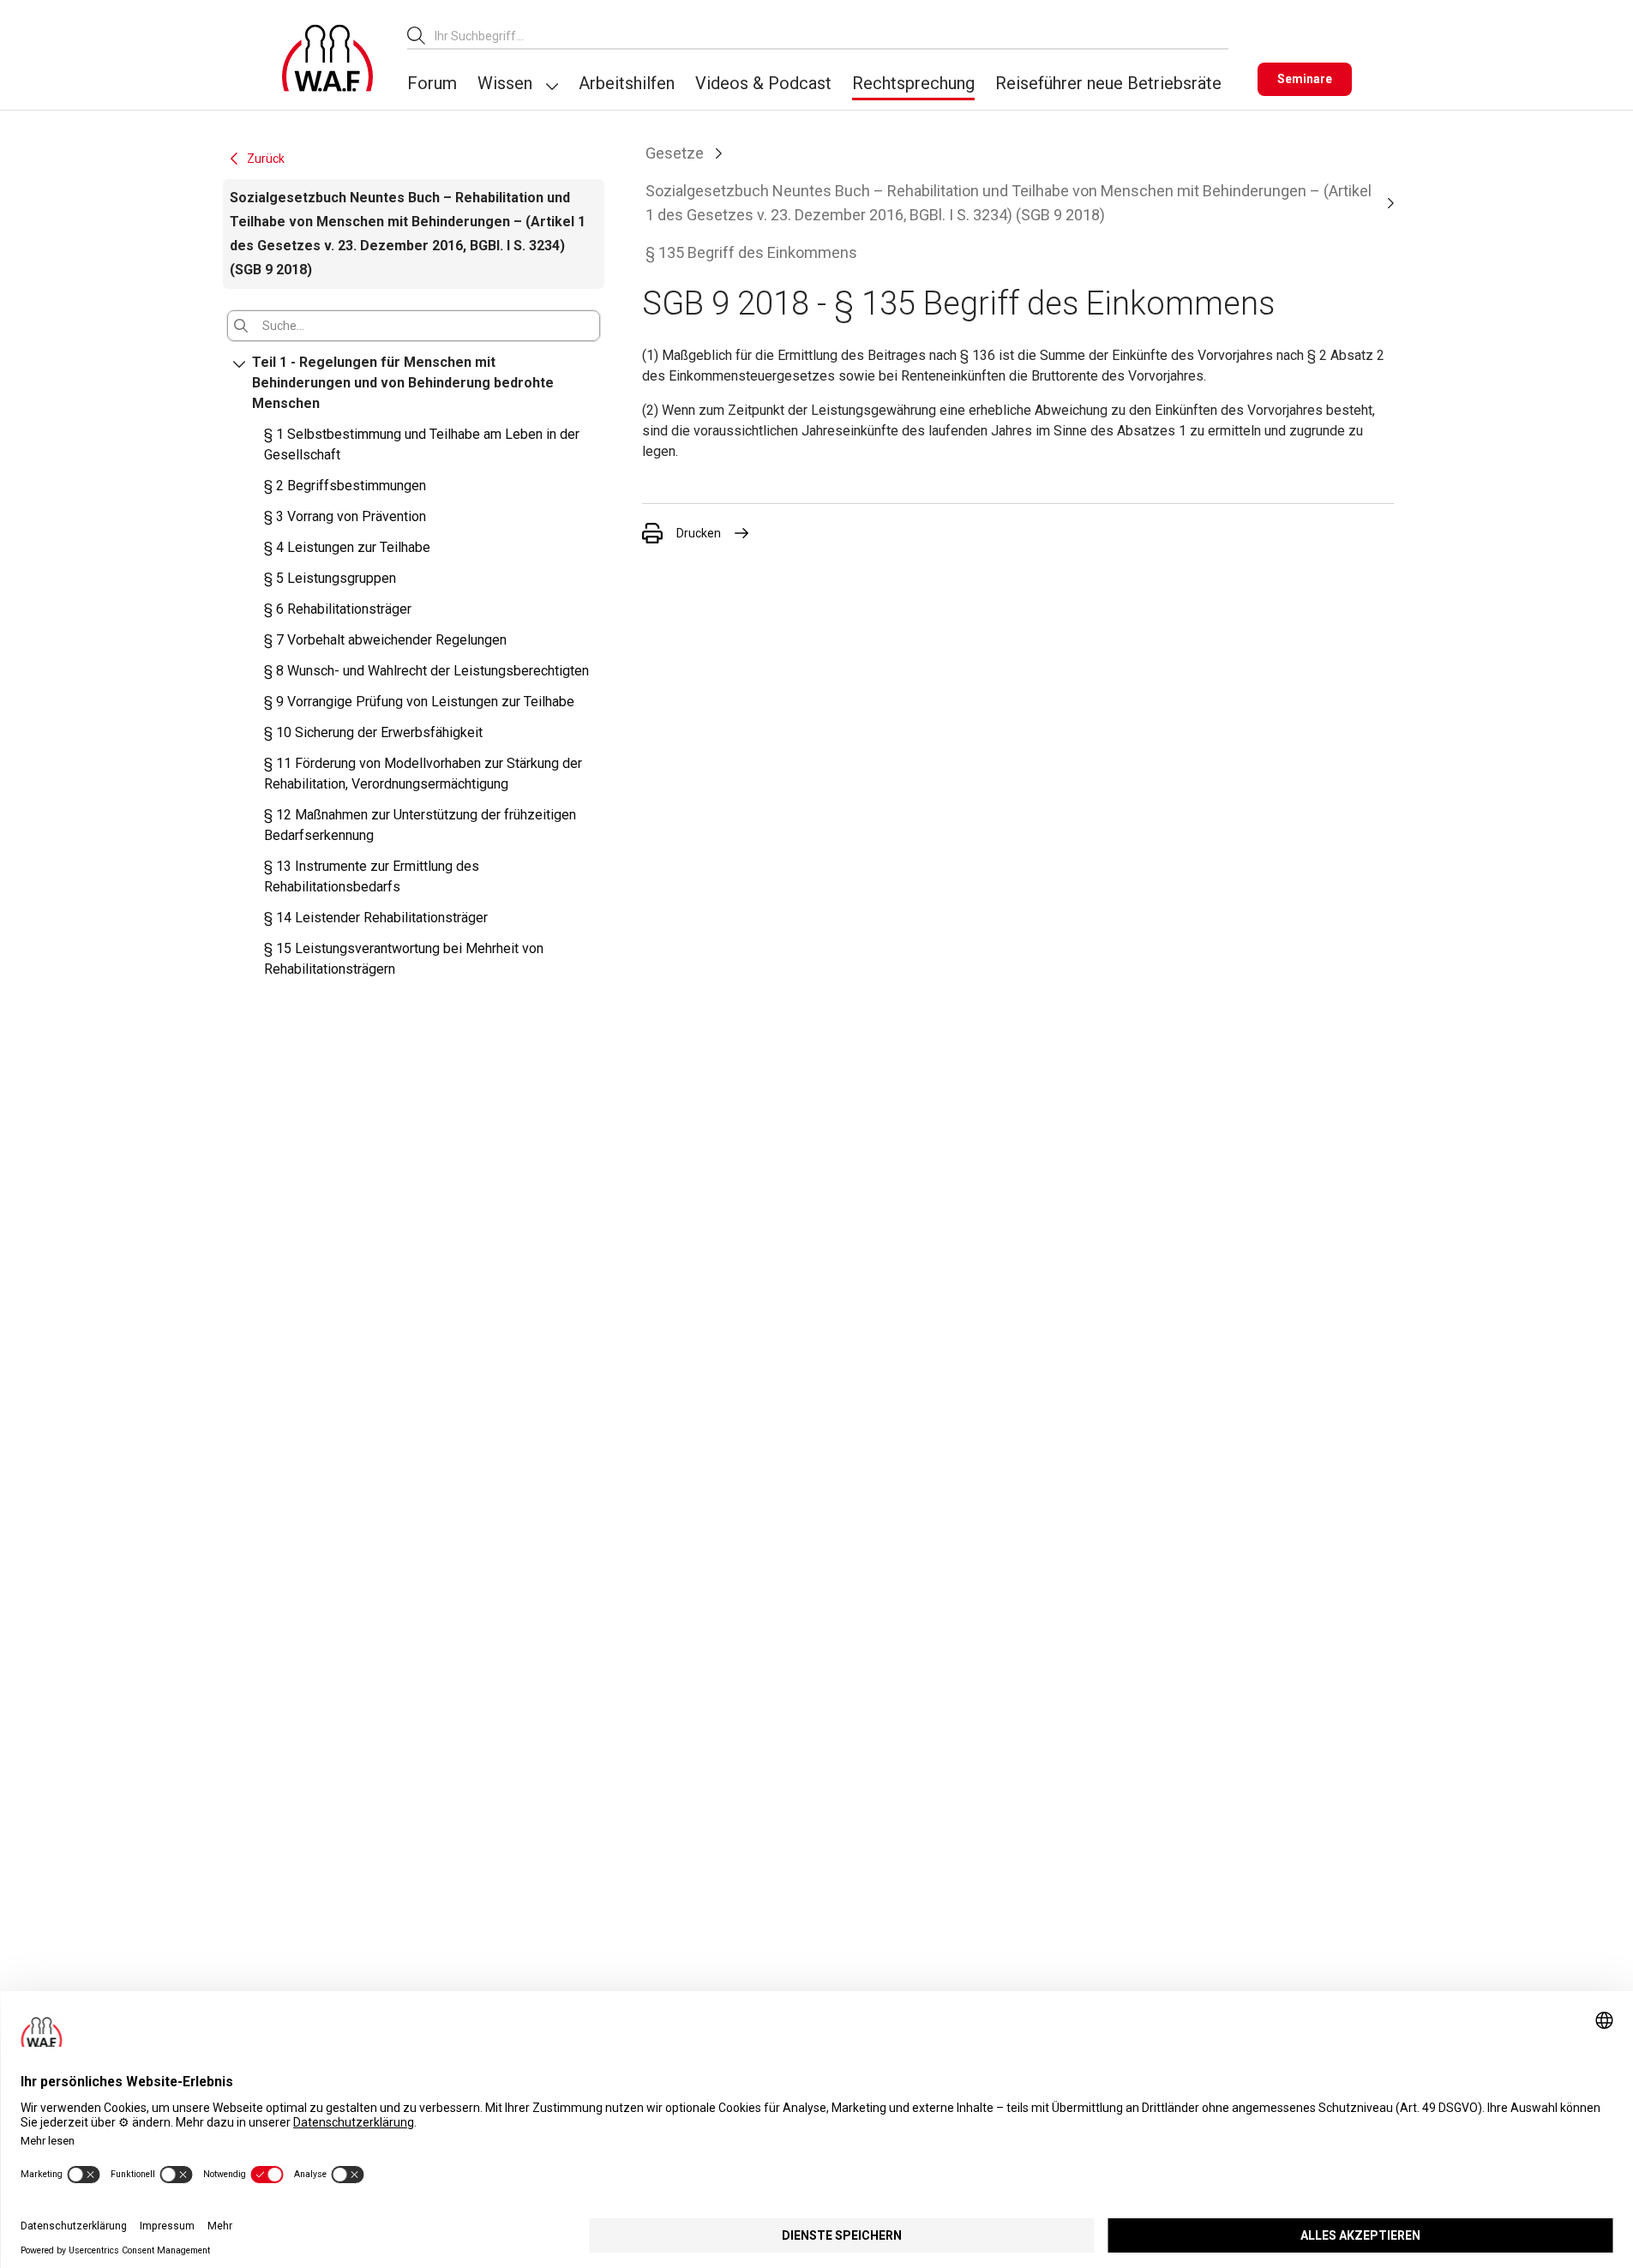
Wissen (505, 83)
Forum (432, 83)
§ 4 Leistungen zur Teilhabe (347, 547)
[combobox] (832, 36)
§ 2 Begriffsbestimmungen (345, 486)
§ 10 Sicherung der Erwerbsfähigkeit (373, 732)
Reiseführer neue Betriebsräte (1108, 83)
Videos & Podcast (763, 83)
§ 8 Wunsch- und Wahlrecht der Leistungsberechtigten (426, 671)
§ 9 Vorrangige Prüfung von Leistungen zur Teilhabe (419, 702)
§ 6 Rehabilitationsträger (338, 609)
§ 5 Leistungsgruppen (330, 578)
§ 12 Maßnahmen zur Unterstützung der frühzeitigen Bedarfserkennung (420, 825)
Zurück (266, 159)
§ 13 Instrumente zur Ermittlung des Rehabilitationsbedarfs (372, 876)
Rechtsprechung (913, 83)
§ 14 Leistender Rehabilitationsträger (376, 918)
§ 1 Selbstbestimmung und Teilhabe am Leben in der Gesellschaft (422, 444)
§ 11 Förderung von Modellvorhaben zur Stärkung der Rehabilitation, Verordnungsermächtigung (423, 774)
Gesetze (675, 153)
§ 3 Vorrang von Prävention (345, 516)
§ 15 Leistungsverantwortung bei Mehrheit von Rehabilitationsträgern (404, 959)
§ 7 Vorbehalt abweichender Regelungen (385, 640)
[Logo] (327, 58)
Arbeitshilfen (627, 83)
